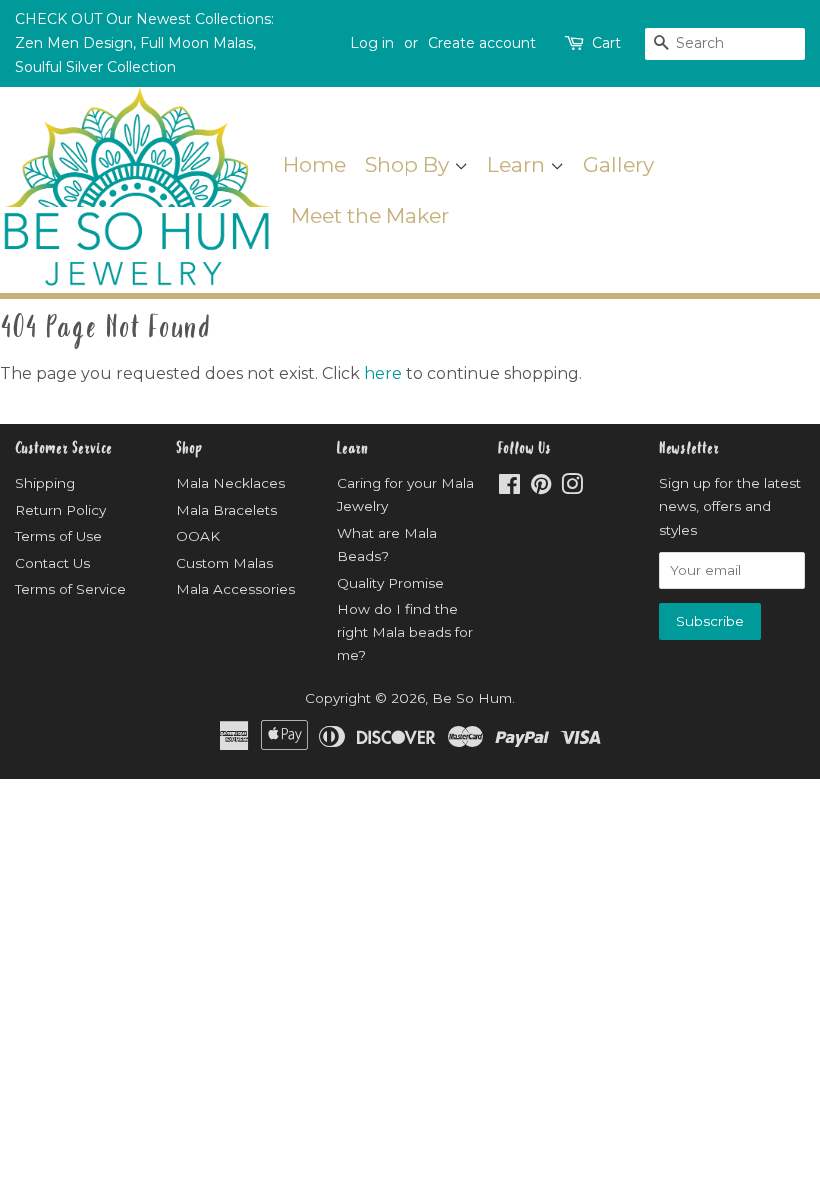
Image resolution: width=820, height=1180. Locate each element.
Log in (372, 43)
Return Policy (60, 510)
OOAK (198, 536)
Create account (482, 43)
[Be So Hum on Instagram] (572, 488)
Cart (606, 43)
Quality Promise (390, 583)
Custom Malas (224, 563)
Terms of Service (70, 589)
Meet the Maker (370, 215)
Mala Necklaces (230, 483)
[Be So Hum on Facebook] (509, 488)
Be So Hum (472, 698)
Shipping (45, 483)
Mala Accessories (235, 589)
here (383, 373)
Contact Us (52, 563)
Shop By (409, 164)
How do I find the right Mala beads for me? (405, 632)
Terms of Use (58, 536)
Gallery (618, 164)
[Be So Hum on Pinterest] (541, 488)
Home (314, 164)
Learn (518, 164)
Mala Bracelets (226, 510)
